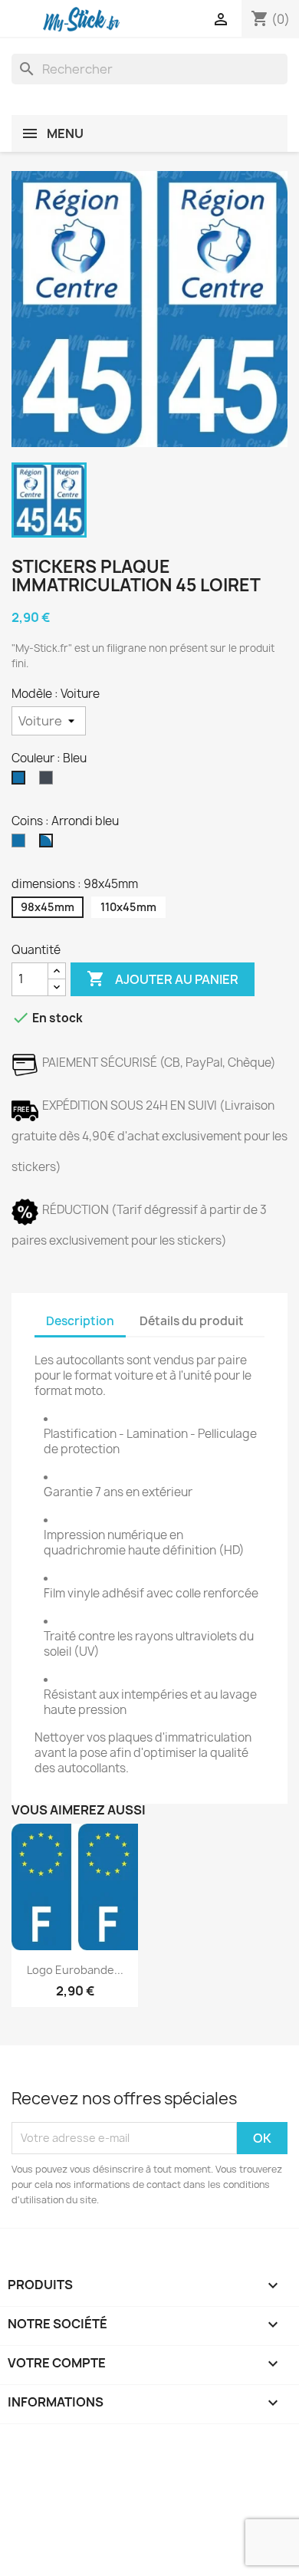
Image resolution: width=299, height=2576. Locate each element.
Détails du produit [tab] (192, 1321)
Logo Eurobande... (75, 1970)
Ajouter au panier (163, 979)
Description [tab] (80, 1321)
